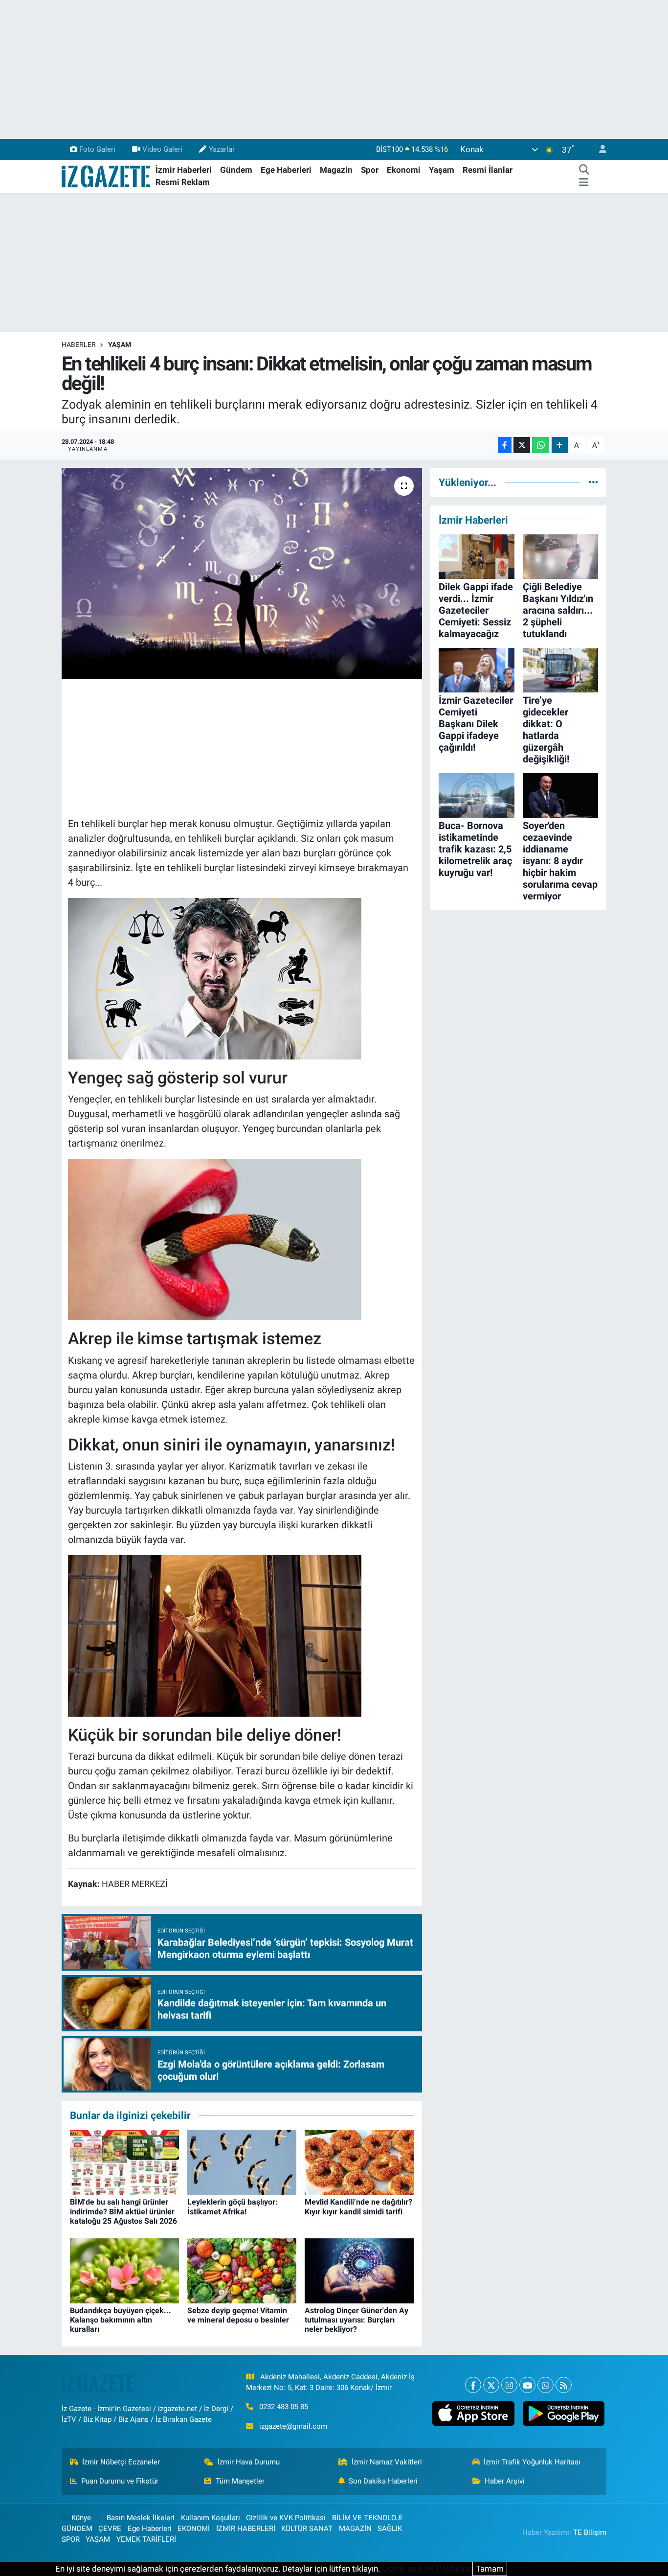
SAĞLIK (390, 2529)
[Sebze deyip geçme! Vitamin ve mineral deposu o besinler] (242, 2270)
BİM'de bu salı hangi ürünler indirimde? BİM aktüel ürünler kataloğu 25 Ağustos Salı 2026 (123, 2211)
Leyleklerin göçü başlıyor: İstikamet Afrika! (233, 2207)
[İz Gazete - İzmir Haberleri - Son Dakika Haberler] (107, 176)
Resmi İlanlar (488, 170)
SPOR (71, 2539)
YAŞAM (120, 345)
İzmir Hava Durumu (249, 2462)
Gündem (236, 170)
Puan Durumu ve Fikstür (120, 2481)
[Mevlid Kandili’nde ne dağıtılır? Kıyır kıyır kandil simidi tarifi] (359, 2162)
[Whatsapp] (546, 2385)
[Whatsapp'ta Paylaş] (541, 445)
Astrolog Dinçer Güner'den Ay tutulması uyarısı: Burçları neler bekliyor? (356, 2320)
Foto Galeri (97, 149)
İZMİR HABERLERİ (246, 2529)
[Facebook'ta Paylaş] (505, 445)
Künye (81, 2518)
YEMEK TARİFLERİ (146, 2539)
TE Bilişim (590, 2532)
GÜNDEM (77, 2529)
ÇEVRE (110, 2529)
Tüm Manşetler (240, 2481)
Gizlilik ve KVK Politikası (286, 2518)
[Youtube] (527, 2385)
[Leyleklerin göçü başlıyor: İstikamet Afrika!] (242, 2162)
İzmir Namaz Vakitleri (387, 2462)
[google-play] (563, 2414)
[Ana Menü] (584, 183)
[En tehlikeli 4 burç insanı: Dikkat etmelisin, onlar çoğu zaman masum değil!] (242, 574)
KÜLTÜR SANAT (307, 2529)
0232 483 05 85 (284, 2407)
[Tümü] (593, 482)
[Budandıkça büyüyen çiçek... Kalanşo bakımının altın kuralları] (124, 2270)
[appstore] (473, 2414)
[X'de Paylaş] (522, 445)
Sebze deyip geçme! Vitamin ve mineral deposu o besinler (238, 2315)
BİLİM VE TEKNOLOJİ (367, 2518)
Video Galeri (162, 149)
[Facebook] (473, 2385)
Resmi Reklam (183, 182)
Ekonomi (404, 170)
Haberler (79, 345)
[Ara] (584, 170)
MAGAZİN (355, 2529)
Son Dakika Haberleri (383, 2481)
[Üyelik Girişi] (599, 149)
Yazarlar (222, 149)
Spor (370, 170)
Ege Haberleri (286, 170)
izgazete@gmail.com (293, 2426)
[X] (491, 2385)
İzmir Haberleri (184, 170)
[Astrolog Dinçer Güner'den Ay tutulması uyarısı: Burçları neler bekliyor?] (359, 2270)
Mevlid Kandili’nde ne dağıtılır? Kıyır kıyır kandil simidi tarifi (358, 2207)
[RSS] (564, 2385)
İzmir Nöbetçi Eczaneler (121, 2462)
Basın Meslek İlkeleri (141, 2518)
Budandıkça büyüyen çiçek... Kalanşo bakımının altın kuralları (121, 2320)
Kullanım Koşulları (211, 2518)
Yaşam (442, 170)
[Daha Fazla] (560, 445)
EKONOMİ (194, 2529)
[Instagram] (509, 2385)
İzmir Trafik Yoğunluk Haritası (532, 2462)
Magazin (336, 170)
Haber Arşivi (505, 2481)
